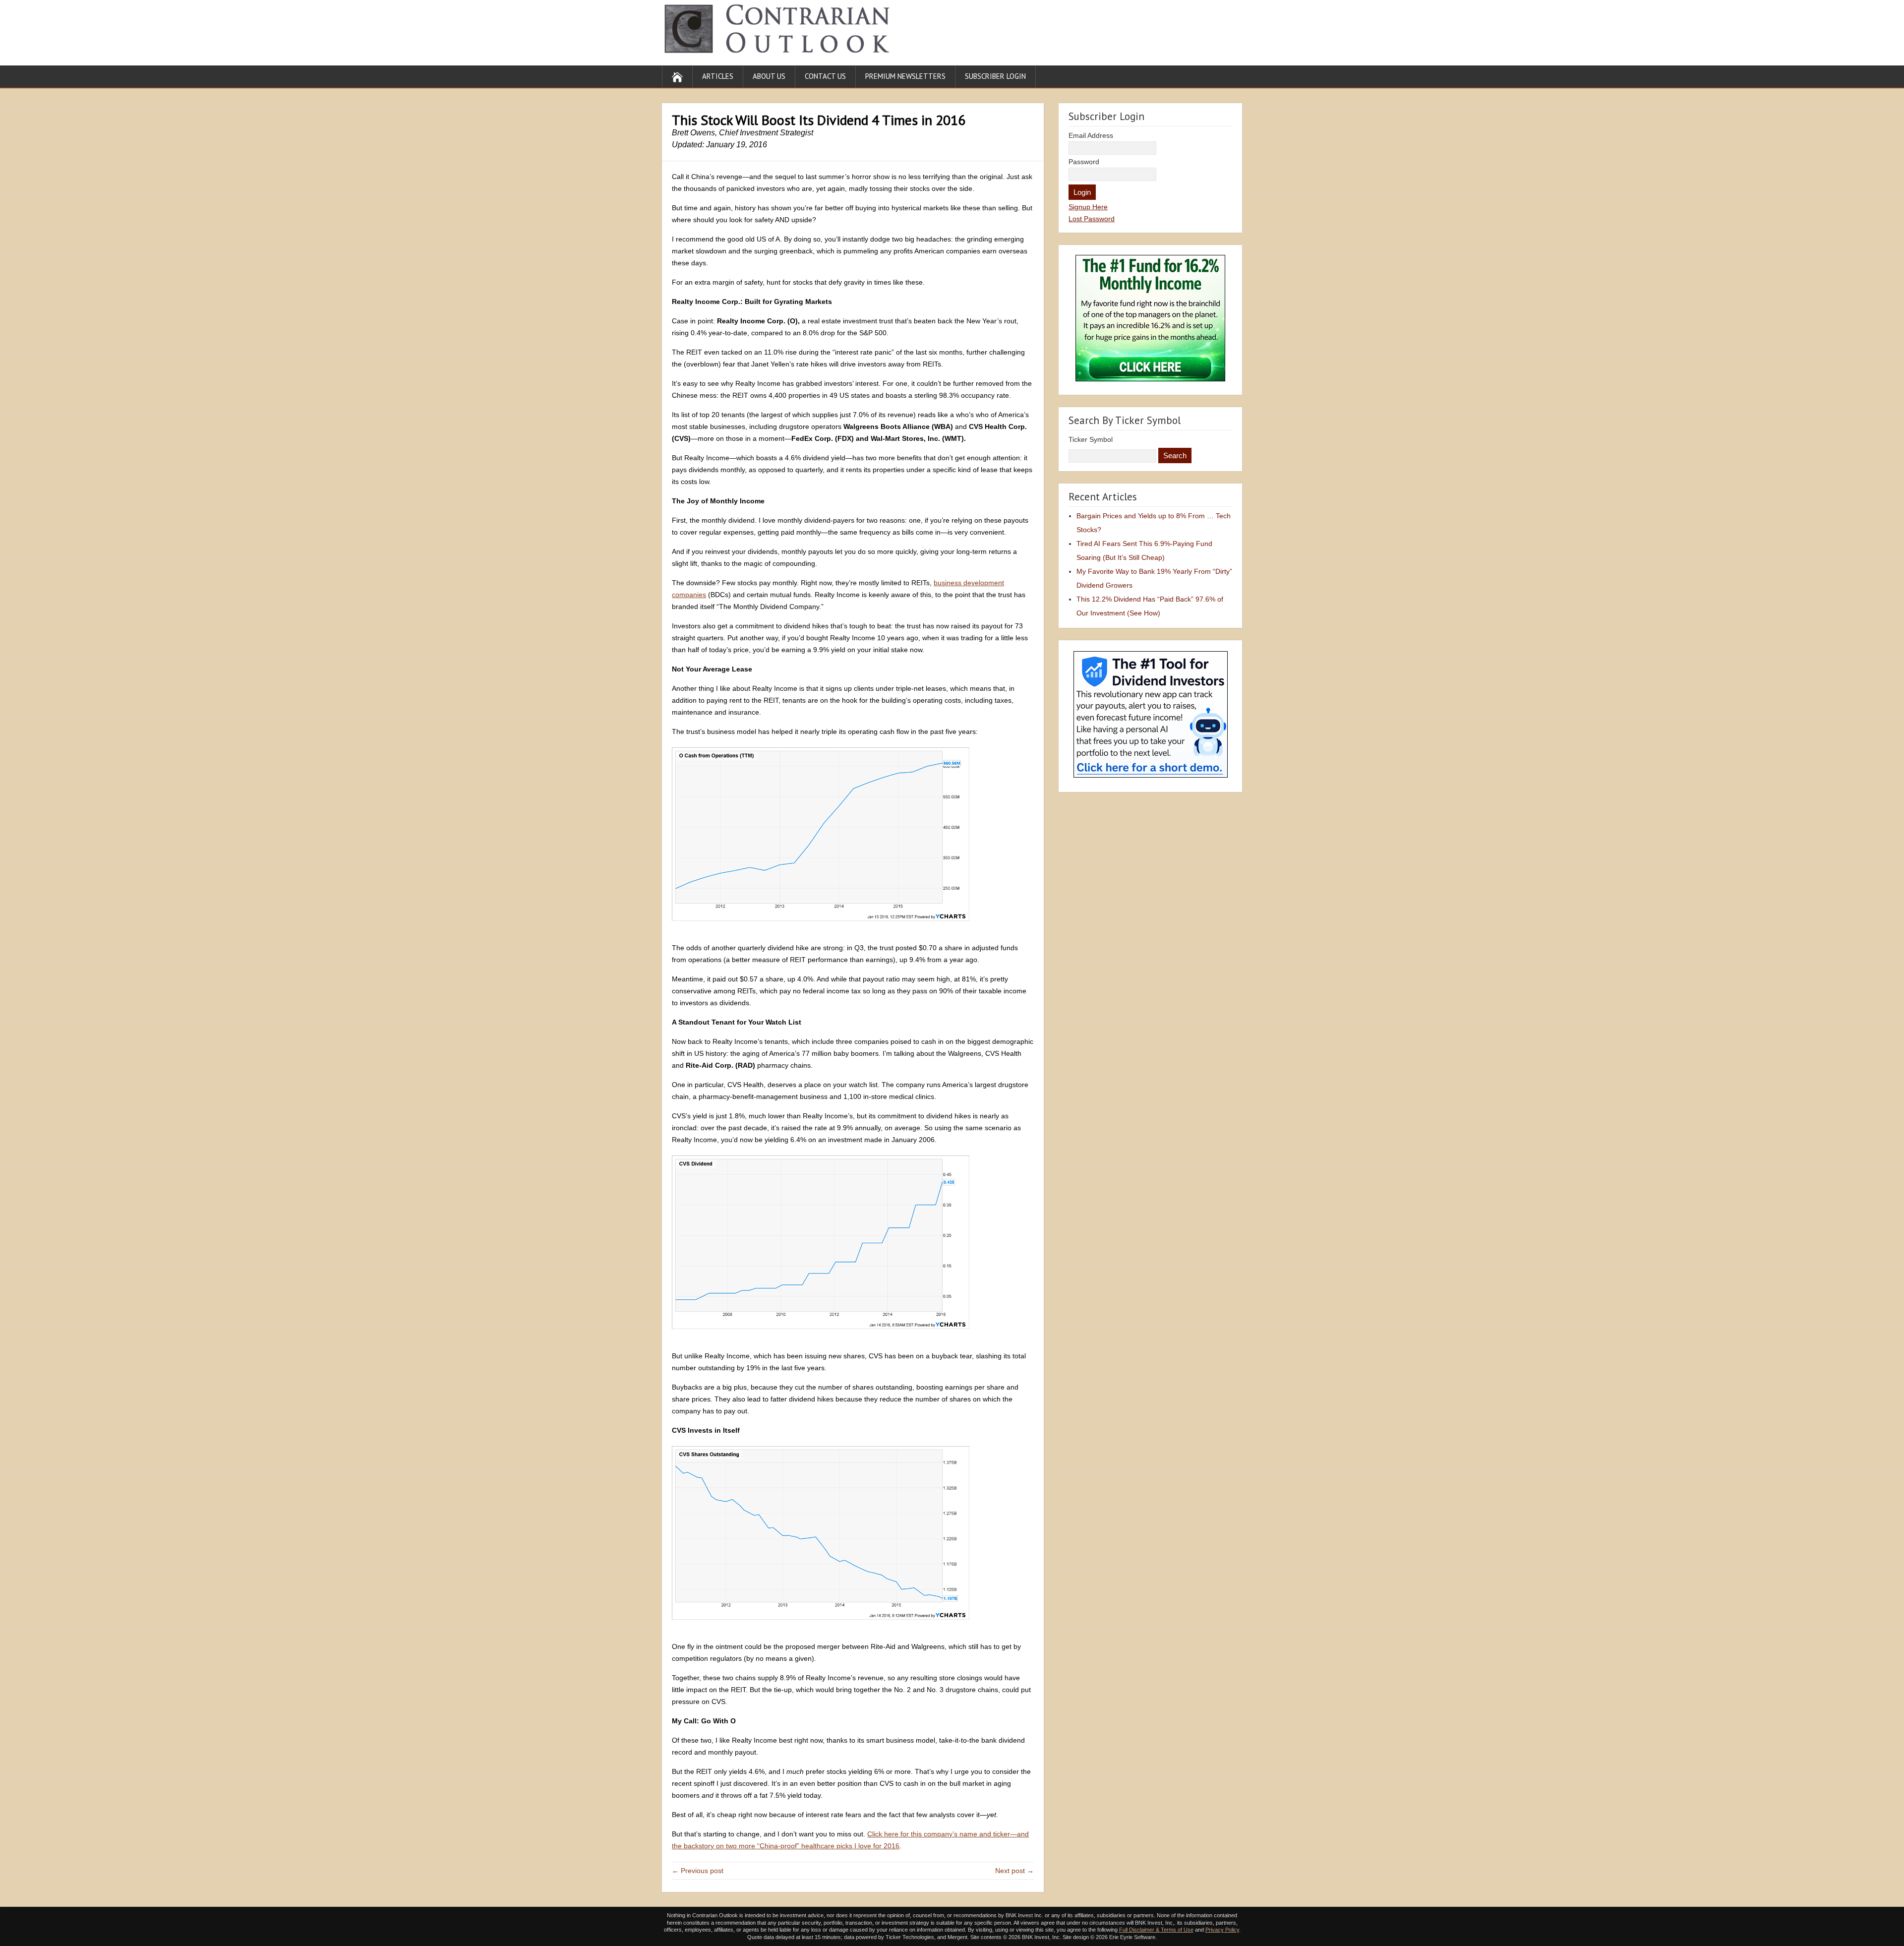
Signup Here (1088, 207)
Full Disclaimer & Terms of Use (1156, 1930)
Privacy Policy (1222, 1930)
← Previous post (698, 1871)
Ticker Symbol (1091, 439)
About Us (769, 76)
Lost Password (1092, 219)
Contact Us (825, 76)
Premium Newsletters (905, 76)
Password (1084, 162)
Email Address (1091, 135)
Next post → (1014, 1871)
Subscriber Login (995, 76)
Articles (718, 76)
